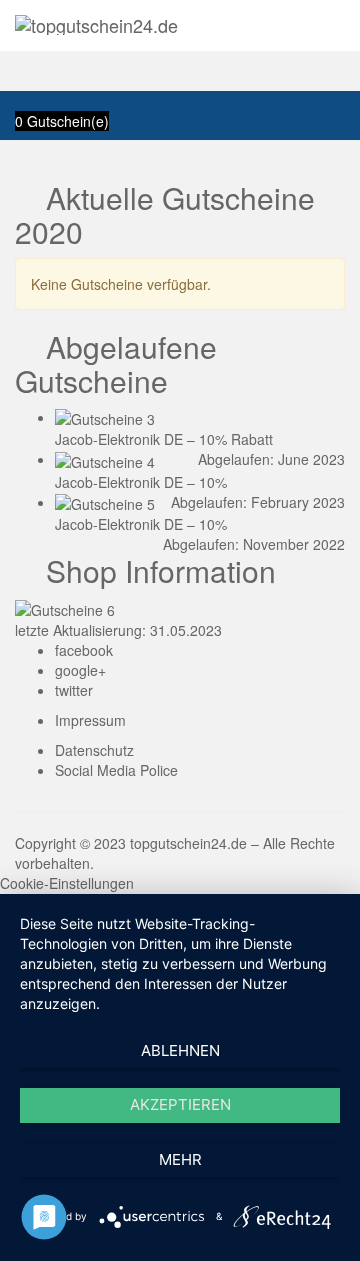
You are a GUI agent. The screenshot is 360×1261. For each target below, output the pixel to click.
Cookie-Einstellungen (67, 883)
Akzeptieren (180, 1104)
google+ (80, 670)
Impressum (90, 720)
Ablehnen (180, 1050)
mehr (180, 1159)
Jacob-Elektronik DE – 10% (141, 482)
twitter (74, 690)
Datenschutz (94, 750)
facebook (84, 650)
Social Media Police (116, 770)
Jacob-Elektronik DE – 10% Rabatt (164, 439)
